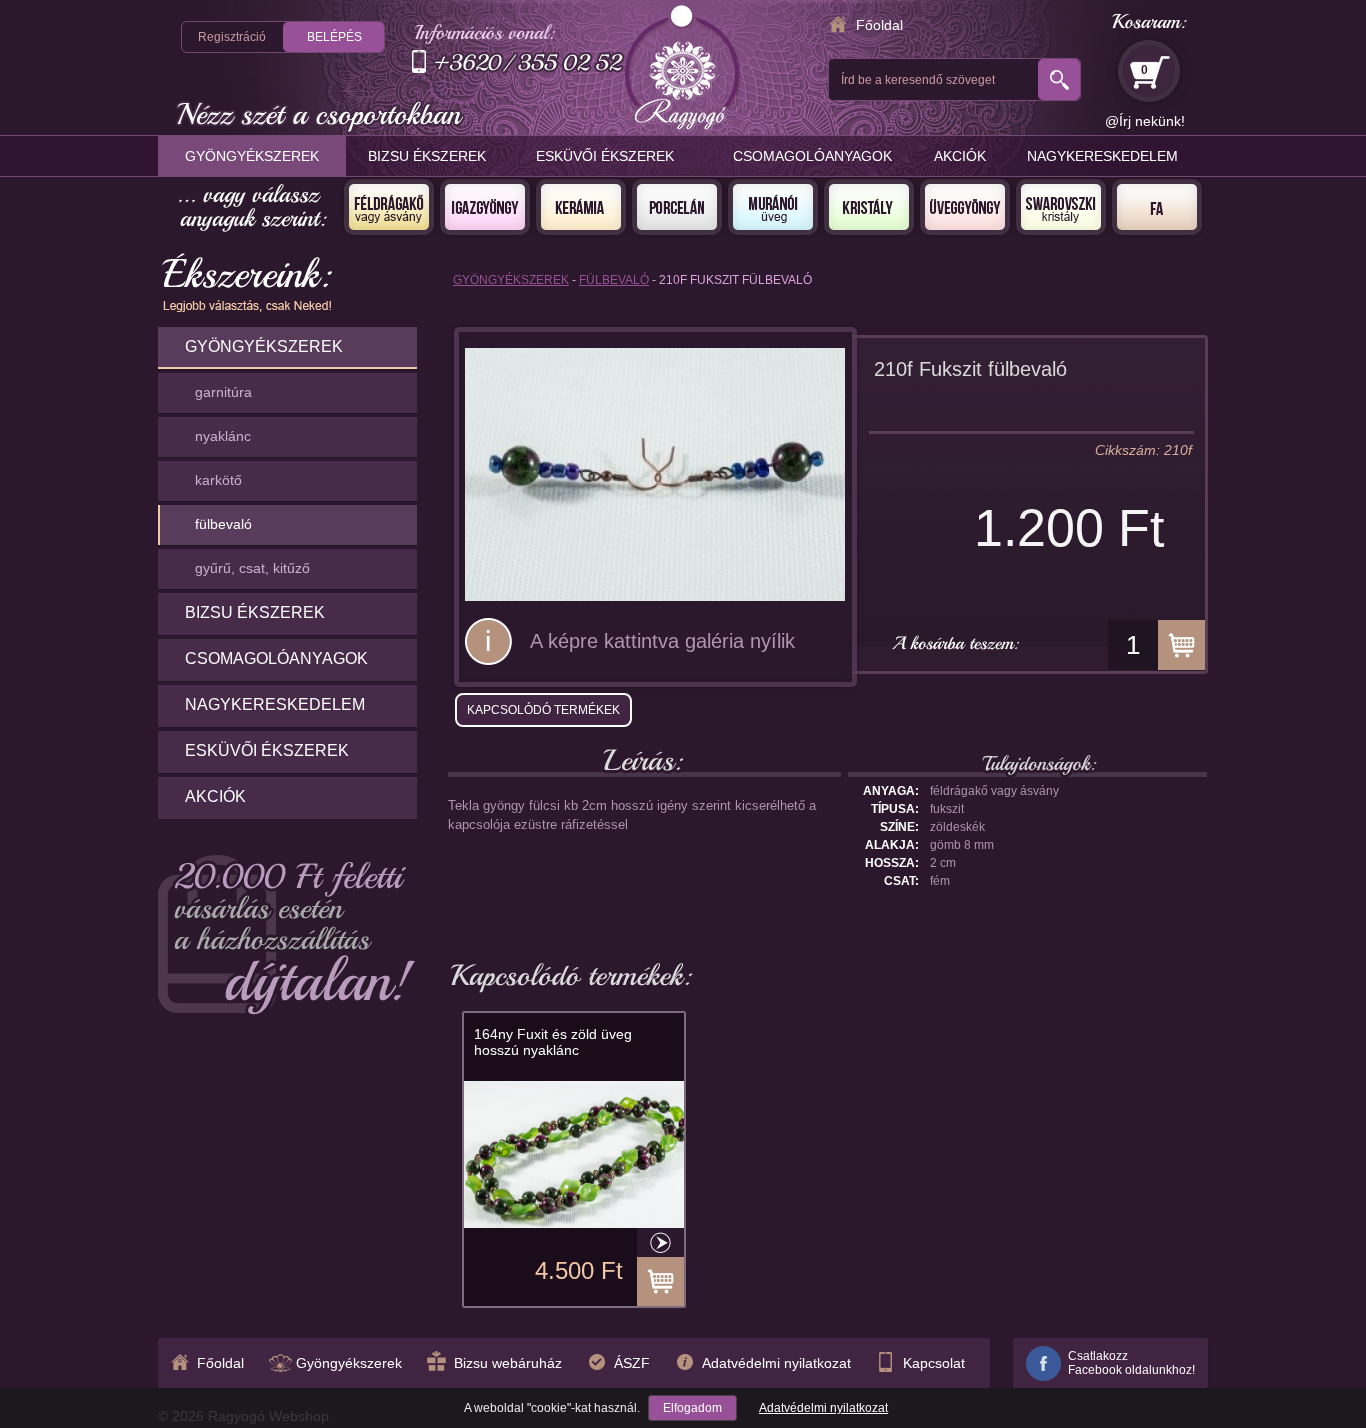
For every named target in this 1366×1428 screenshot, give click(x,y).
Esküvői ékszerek (605, 156)
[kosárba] (1181, 645)
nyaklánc (223, 436)
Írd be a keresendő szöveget (918, 80)
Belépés (334, 37)
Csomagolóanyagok (812, 156)
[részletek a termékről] (660, 1242)
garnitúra (223, 392)
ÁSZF (632, 1363)
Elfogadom (692, 1408)
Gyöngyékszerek (252, 156)
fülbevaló (223, 524)
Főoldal (879, 25)
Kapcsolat (934, 1363)
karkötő (218, 480)
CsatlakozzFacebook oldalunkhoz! (1131, 1363)
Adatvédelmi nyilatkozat (823, 1408)
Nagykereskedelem (1102, 156)
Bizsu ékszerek (427, 156)
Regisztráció (232, 37)
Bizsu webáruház (508, 1363)
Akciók (960, 156)
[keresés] (1059, 79)
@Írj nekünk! (1145, 121)
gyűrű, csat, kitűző (252, 568)
